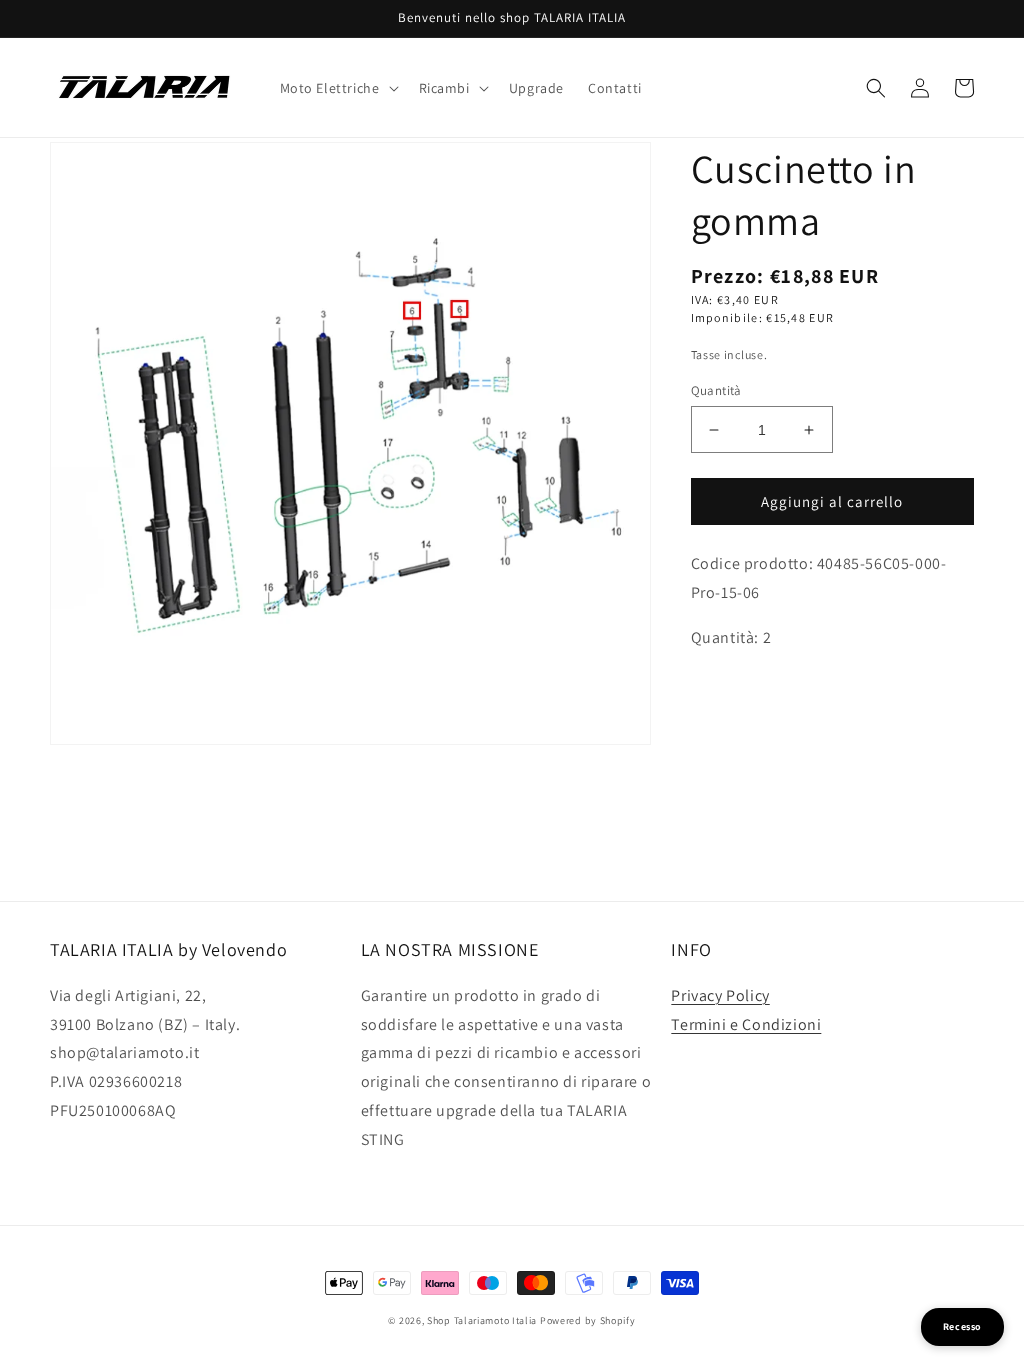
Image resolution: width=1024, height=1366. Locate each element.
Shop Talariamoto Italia (482, 1320)
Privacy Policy (720, 995)
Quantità (716, 390)
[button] (337, 88)
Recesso (962, 1326)
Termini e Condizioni (746, 1024)
